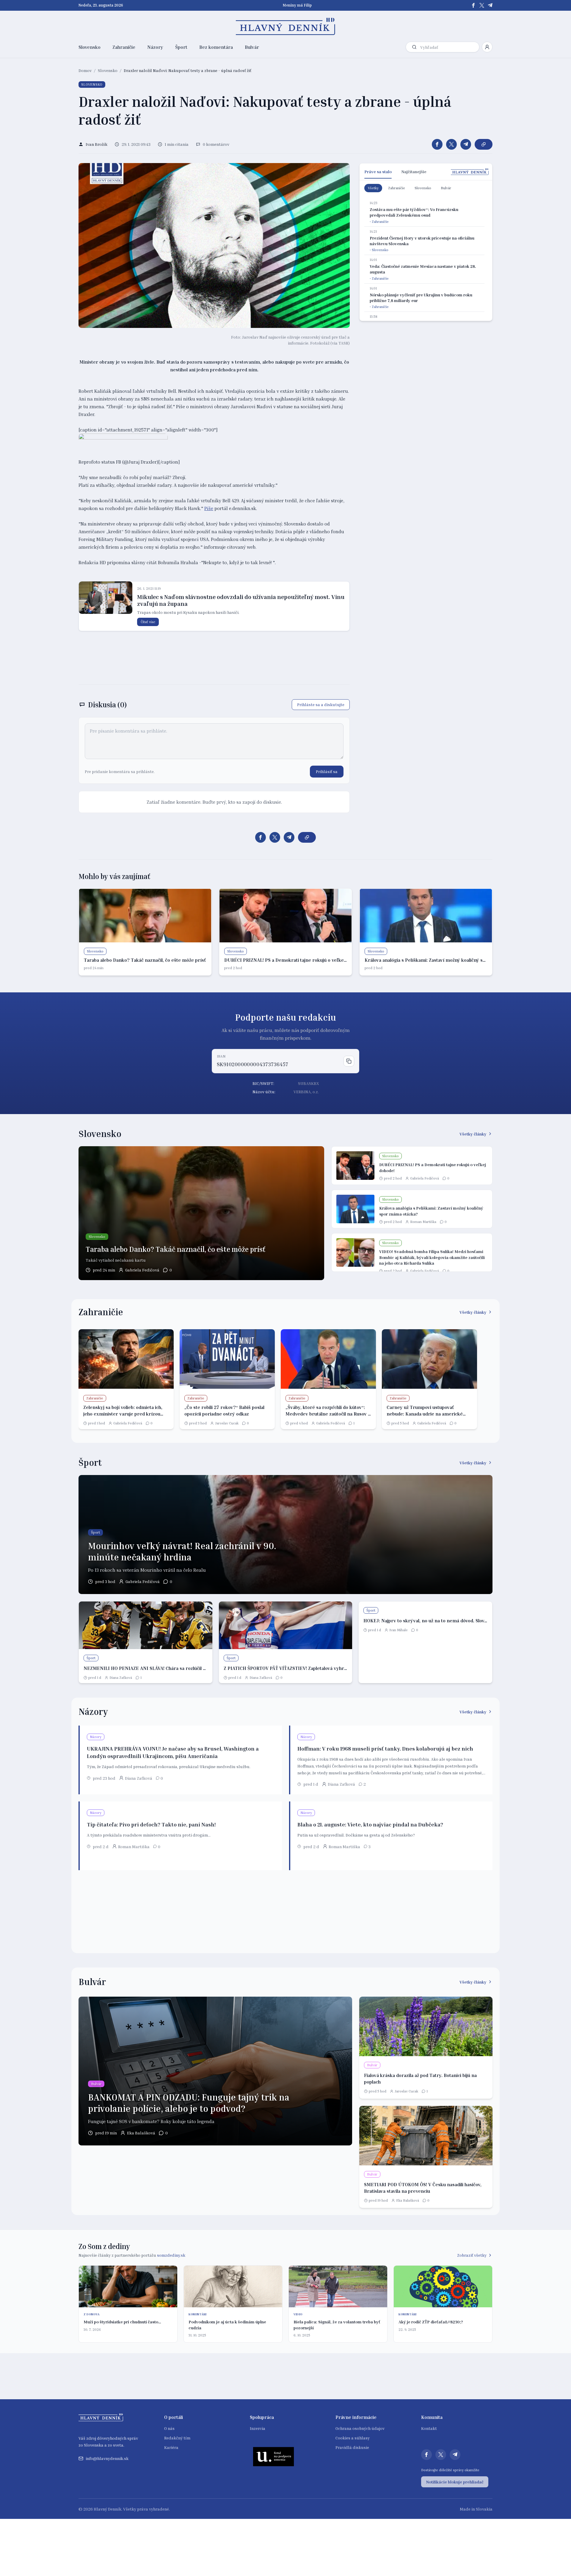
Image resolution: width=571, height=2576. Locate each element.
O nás (169, 2428)
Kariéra (171, 2447)
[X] (482, 5)
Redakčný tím (177, 2438)
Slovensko (90, 47)
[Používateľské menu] (487, 47)
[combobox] (448, 47)
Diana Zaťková (121, 1678)
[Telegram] (490, 5)
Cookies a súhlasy (353, 2438)
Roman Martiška (423, 1222)
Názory (155, 47)
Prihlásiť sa (327, 771)
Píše (209, 508)
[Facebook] (473, 5)
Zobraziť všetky (472, 2255)
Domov (85, 70)
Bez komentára (216, 47)
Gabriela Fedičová (142, 1270)
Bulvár (252, 47)
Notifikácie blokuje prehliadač (455, 2482)
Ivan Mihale (399, 1630)
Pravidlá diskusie (352, 2447)
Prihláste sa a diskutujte (321, 704)
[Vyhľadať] (414, 47)
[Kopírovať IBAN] (349, 1061)
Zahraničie (124, 47)
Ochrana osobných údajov (360, 2428)
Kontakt (429, 2428)
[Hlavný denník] (286, 26)
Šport (181, 47)
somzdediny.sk (171, 2255)
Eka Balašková (141, 2133)
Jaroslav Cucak (227, 1423)
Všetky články (473, 1134)
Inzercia (258, 2428)
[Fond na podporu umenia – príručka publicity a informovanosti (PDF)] (274, 2456)
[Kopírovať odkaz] (484, 144)
